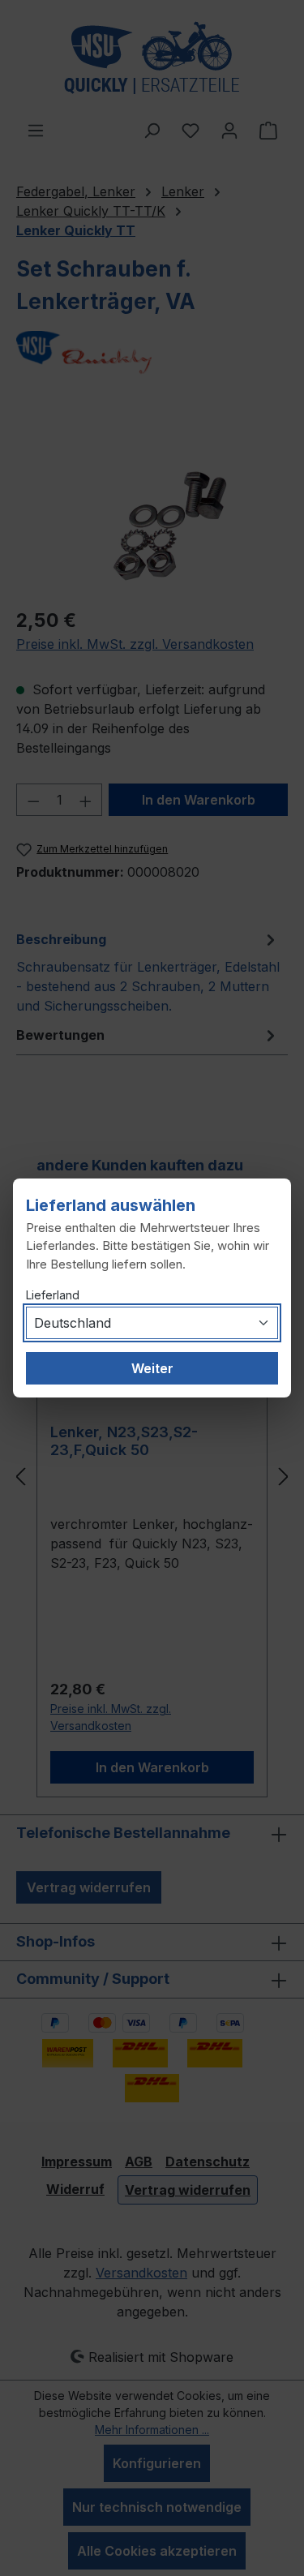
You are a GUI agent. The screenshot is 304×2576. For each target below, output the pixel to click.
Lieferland (53, 1295)
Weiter (152, 1368)
